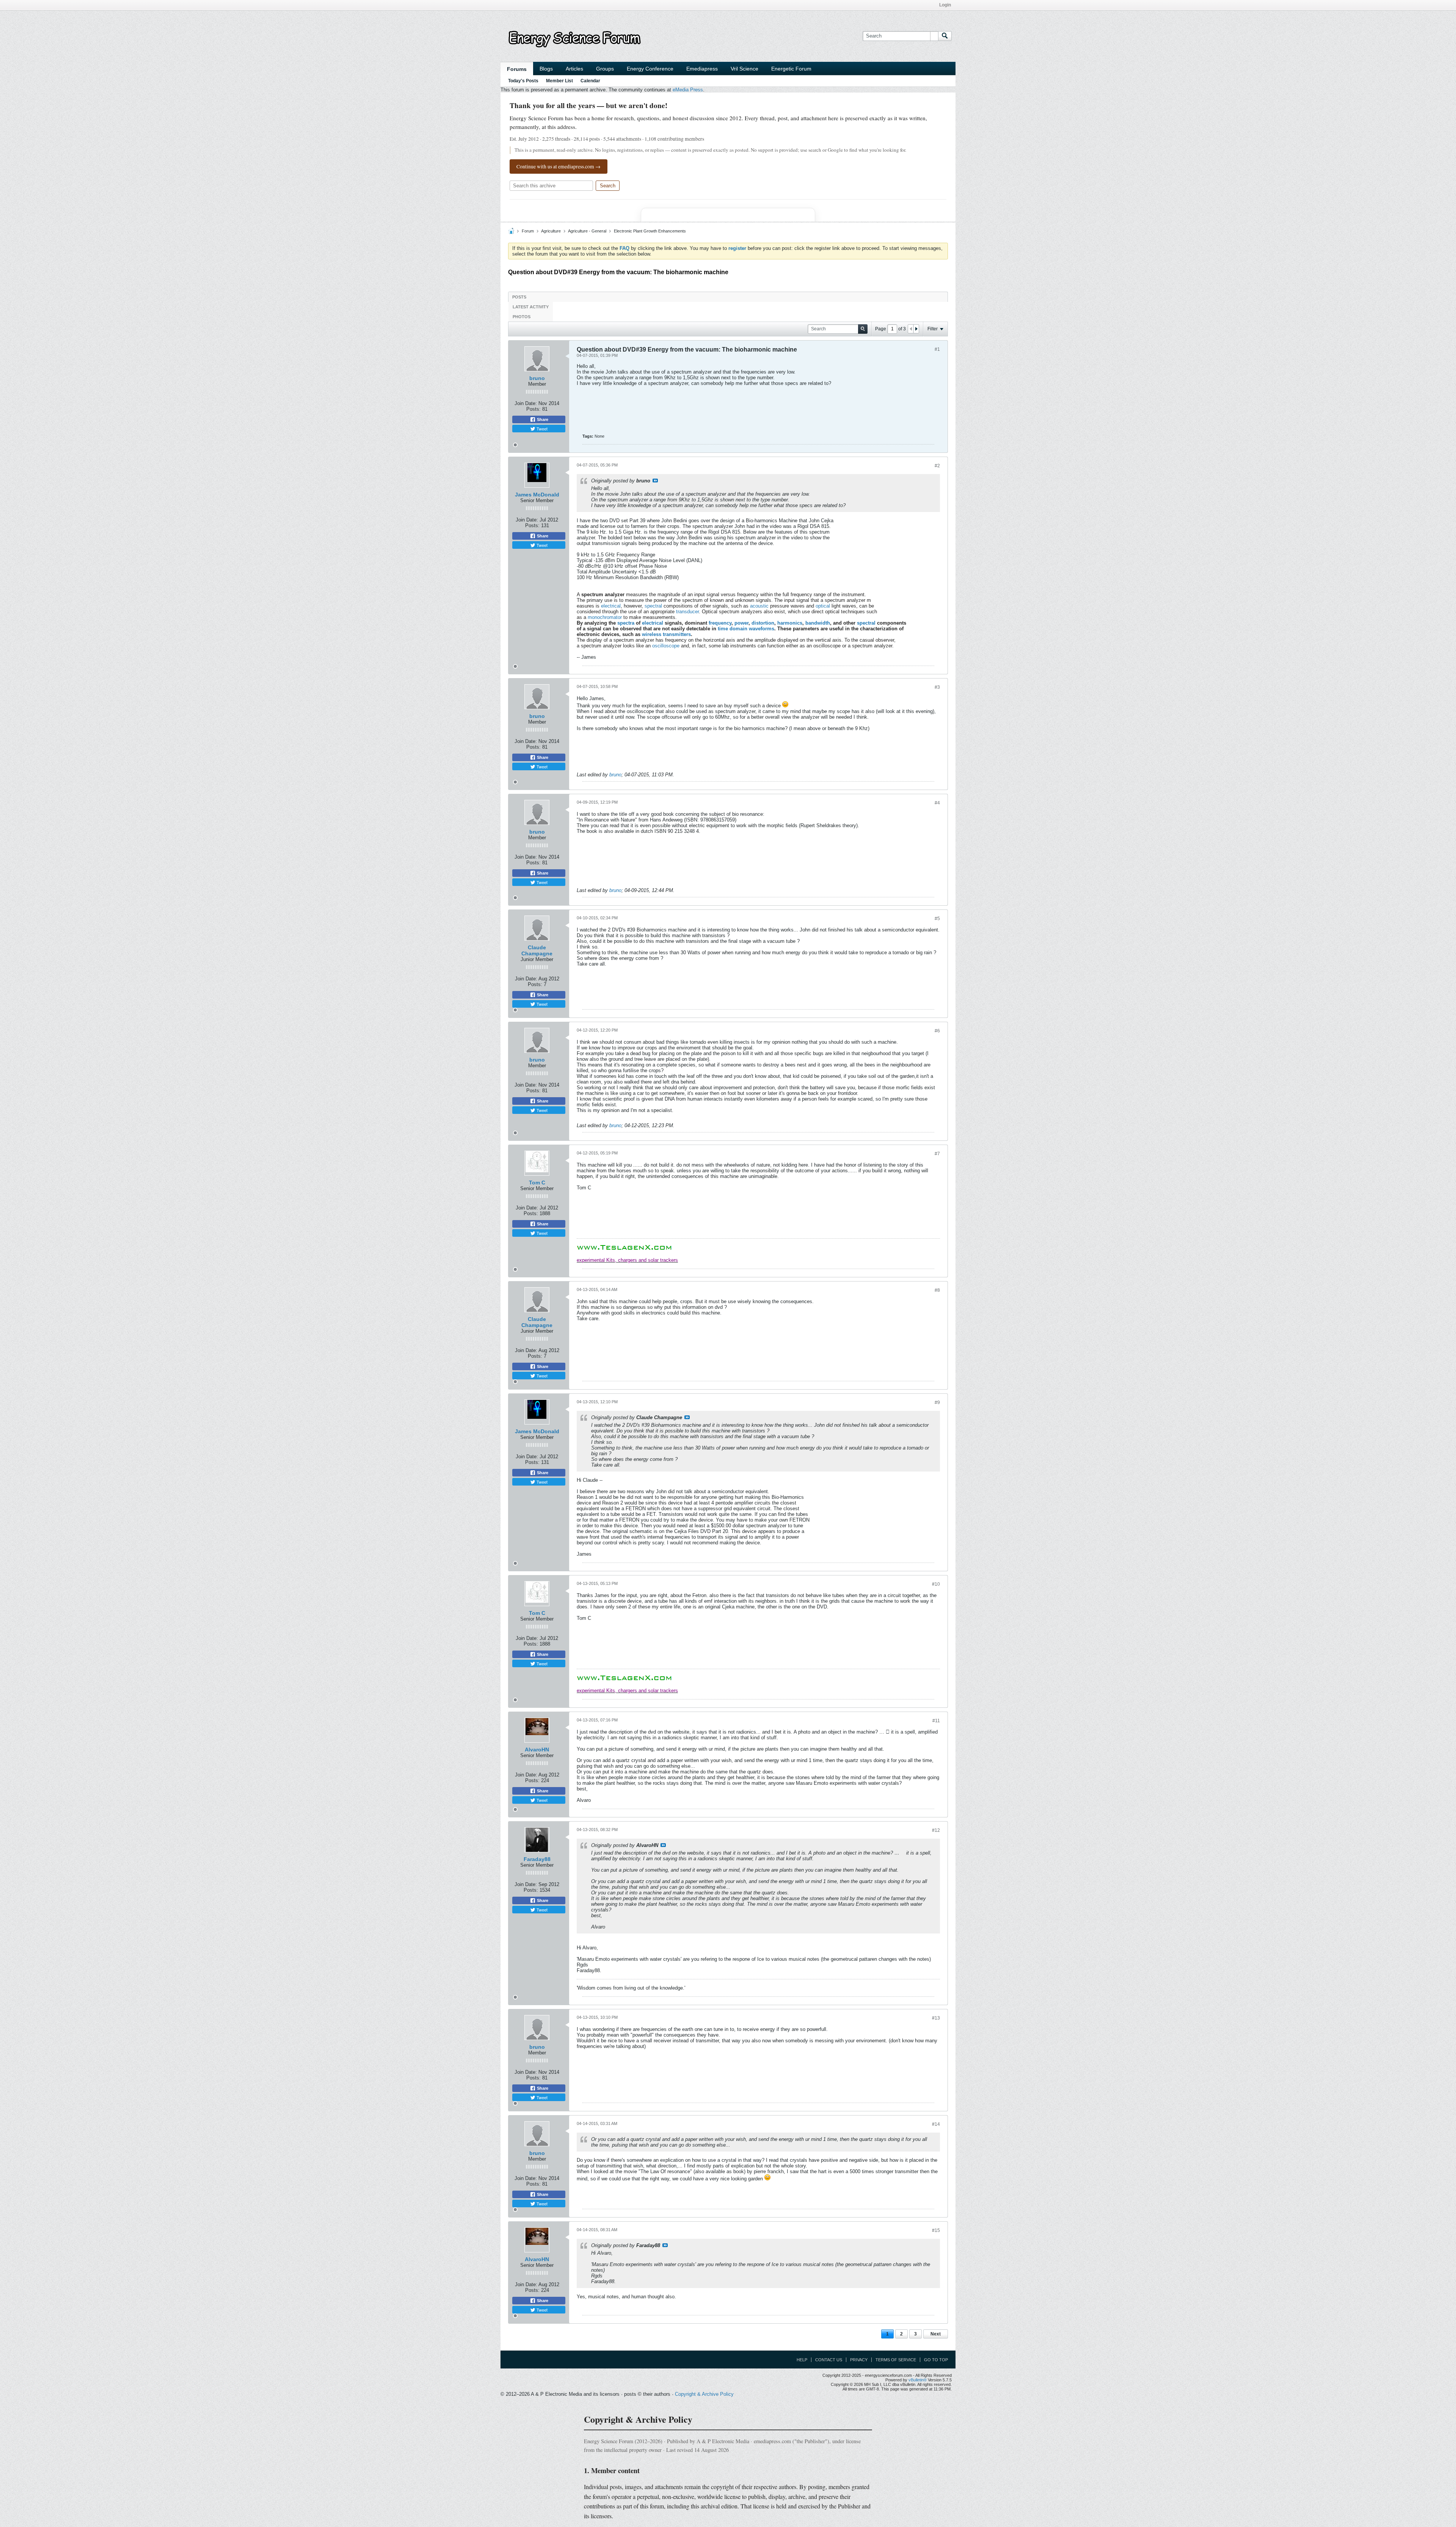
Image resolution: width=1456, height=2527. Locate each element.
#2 (937, 466)
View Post (655, 481)
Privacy (859, 2360)
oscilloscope (666, 646)
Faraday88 (537, 1859)
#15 (936, 2230)
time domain (733, 629)
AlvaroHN (537, 1750)
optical (823, 606)
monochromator (605, 617)
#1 (937, 349)
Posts (519, 297)
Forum (528, 231)
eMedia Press (688, 90)
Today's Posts (523, 81)
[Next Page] (916, 329)
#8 (937, 1290)
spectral (653, 606)
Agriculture (551, 231)
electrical (611, 606)
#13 (936, 2018)
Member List (559, 81)
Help (802, 2360)
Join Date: (526, 403)
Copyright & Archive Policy (704, 2394)
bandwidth (818, 623)
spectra (626, 623)
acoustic (759, 606)
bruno (537, 378)
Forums (517, 69)
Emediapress (702, 69)
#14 (936, 2124)
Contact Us (829, 2360)
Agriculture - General (587, 231)
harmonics (790, 623)
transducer (687, 612)
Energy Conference (650, 69)
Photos (522, 317)
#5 (937, 919)
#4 (937, 803)
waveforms (762, 629)
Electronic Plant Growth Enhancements (650, 231)
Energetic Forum (791, 69)
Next (936, 2334)
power (741, 623)
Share (542, 419)
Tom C (537, 1183)
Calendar (590, 81)
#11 (936, 1721)
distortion (763, 623)
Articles (574, 69)
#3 (937, 687)
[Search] (945, 36)
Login (945, 5)
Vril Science (744, 69)
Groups (605, 69)
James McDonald (537, 495)
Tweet (541, 429)
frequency (720, 623)
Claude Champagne (537, 950)
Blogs (546, 69)
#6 (937, 1031)
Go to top (936, 2360)
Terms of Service (896, 2360)
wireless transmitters (666, 634)
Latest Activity (531, 307)
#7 (937, 1154)
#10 (936, 1584)
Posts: (533, 409)
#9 (937, 1402)
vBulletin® (918, 2380)
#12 (936, 1830)
